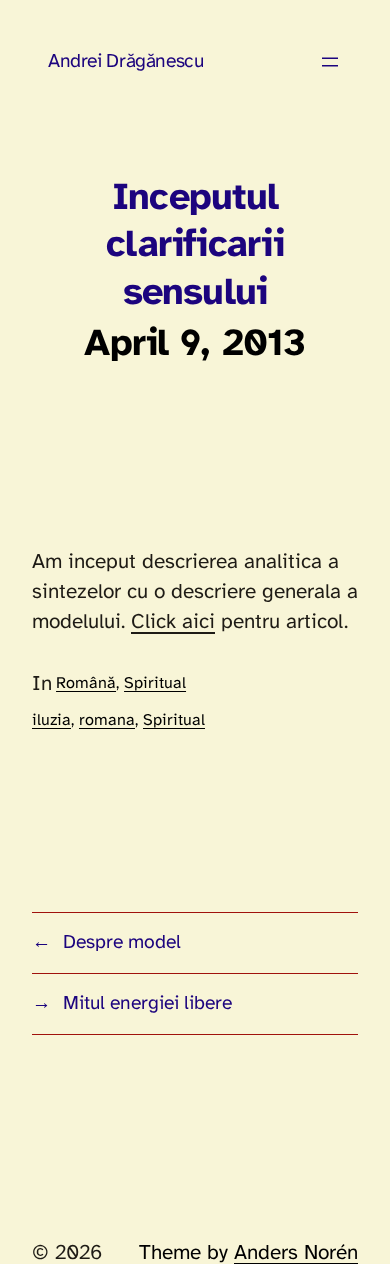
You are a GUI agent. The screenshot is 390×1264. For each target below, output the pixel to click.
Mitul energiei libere (147, 1004)
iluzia (51, 720)
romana (107, 720)
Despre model (122, 943)
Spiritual (155, 683)
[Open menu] (330, 62)
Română (86, 683)
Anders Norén (296, 1253)
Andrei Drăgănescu (125, 62)
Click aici (173, 622)
